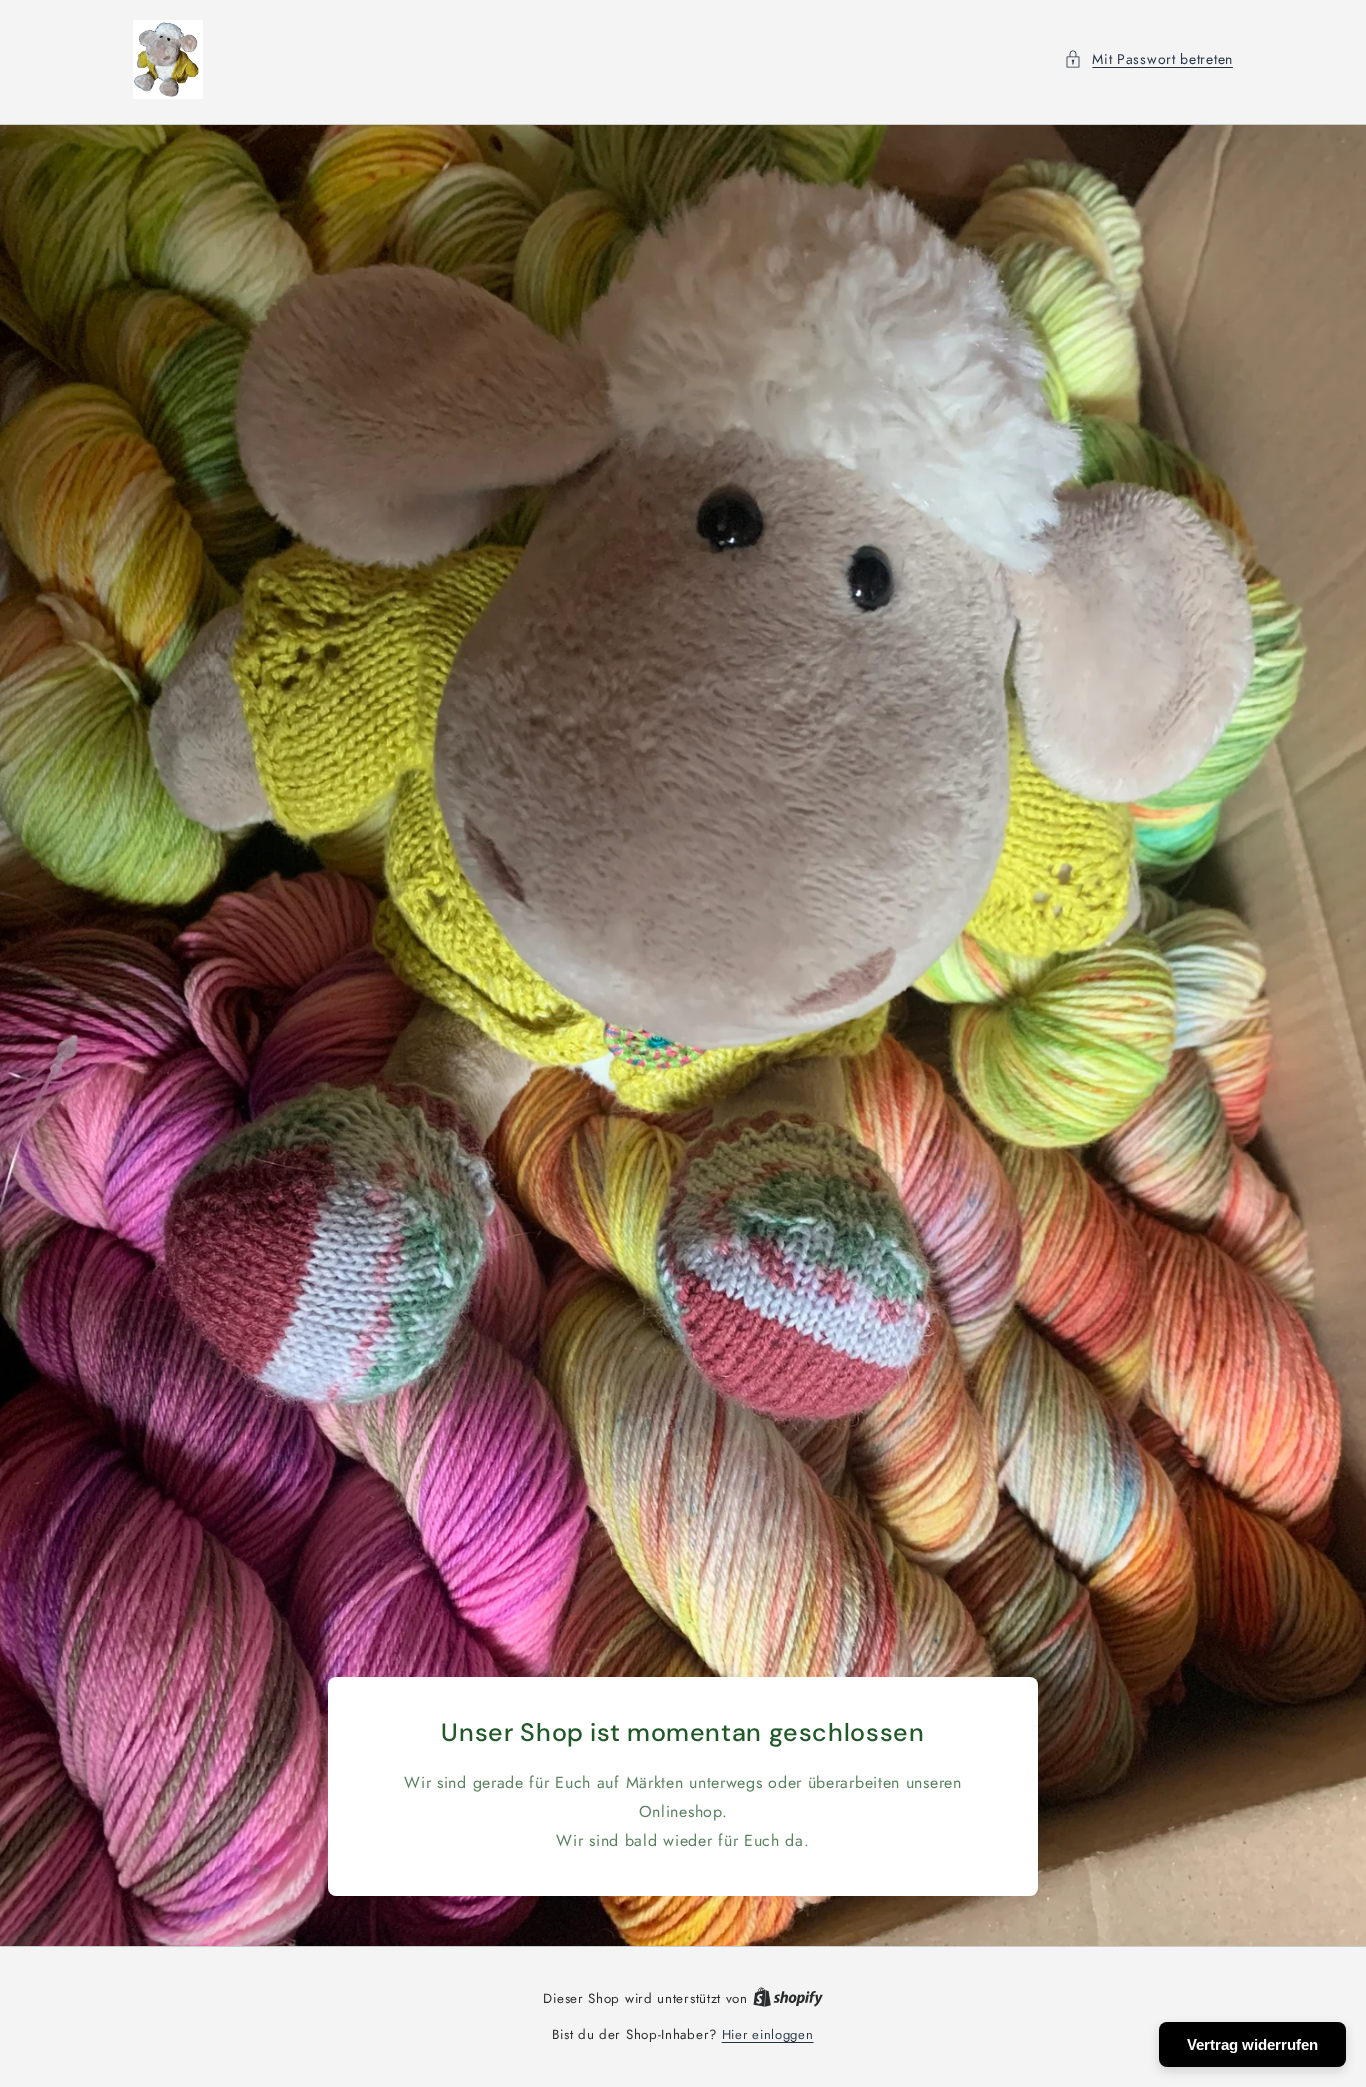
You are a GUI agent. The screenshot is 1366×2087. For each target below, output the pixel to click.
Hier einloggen (768, 2034)
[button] (1148, 59)
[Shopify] (788, 1998)
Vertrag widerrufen (1252, 2044)
